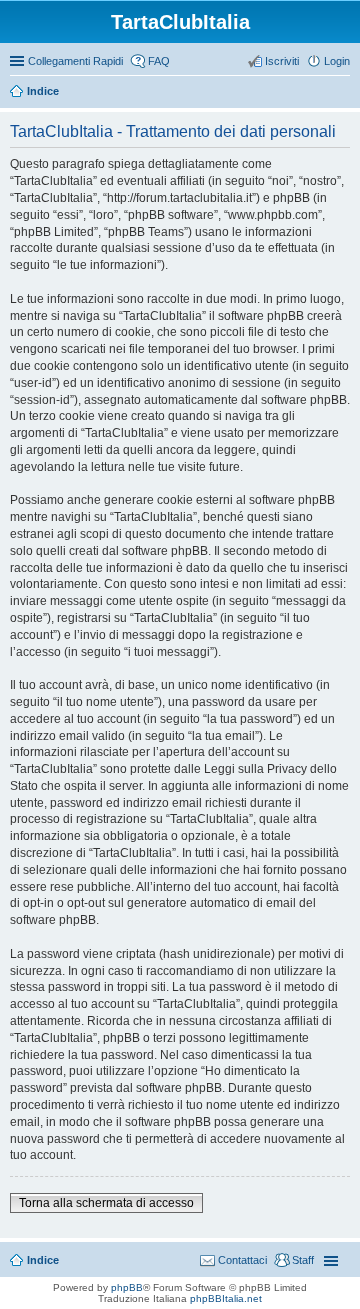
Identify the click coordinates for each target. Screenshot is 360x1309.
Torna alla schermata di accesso (106, 1203)
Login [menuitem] (337, 61)
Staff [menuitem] (303, 1260)
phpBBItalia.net (226, 1298)
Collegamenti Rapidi (75, 61)
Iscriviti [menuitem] (282, 61)
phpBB (127, 1287)
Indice (43, 91)
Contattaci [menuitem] (242, 1260)
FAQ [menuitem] (159, 61)
